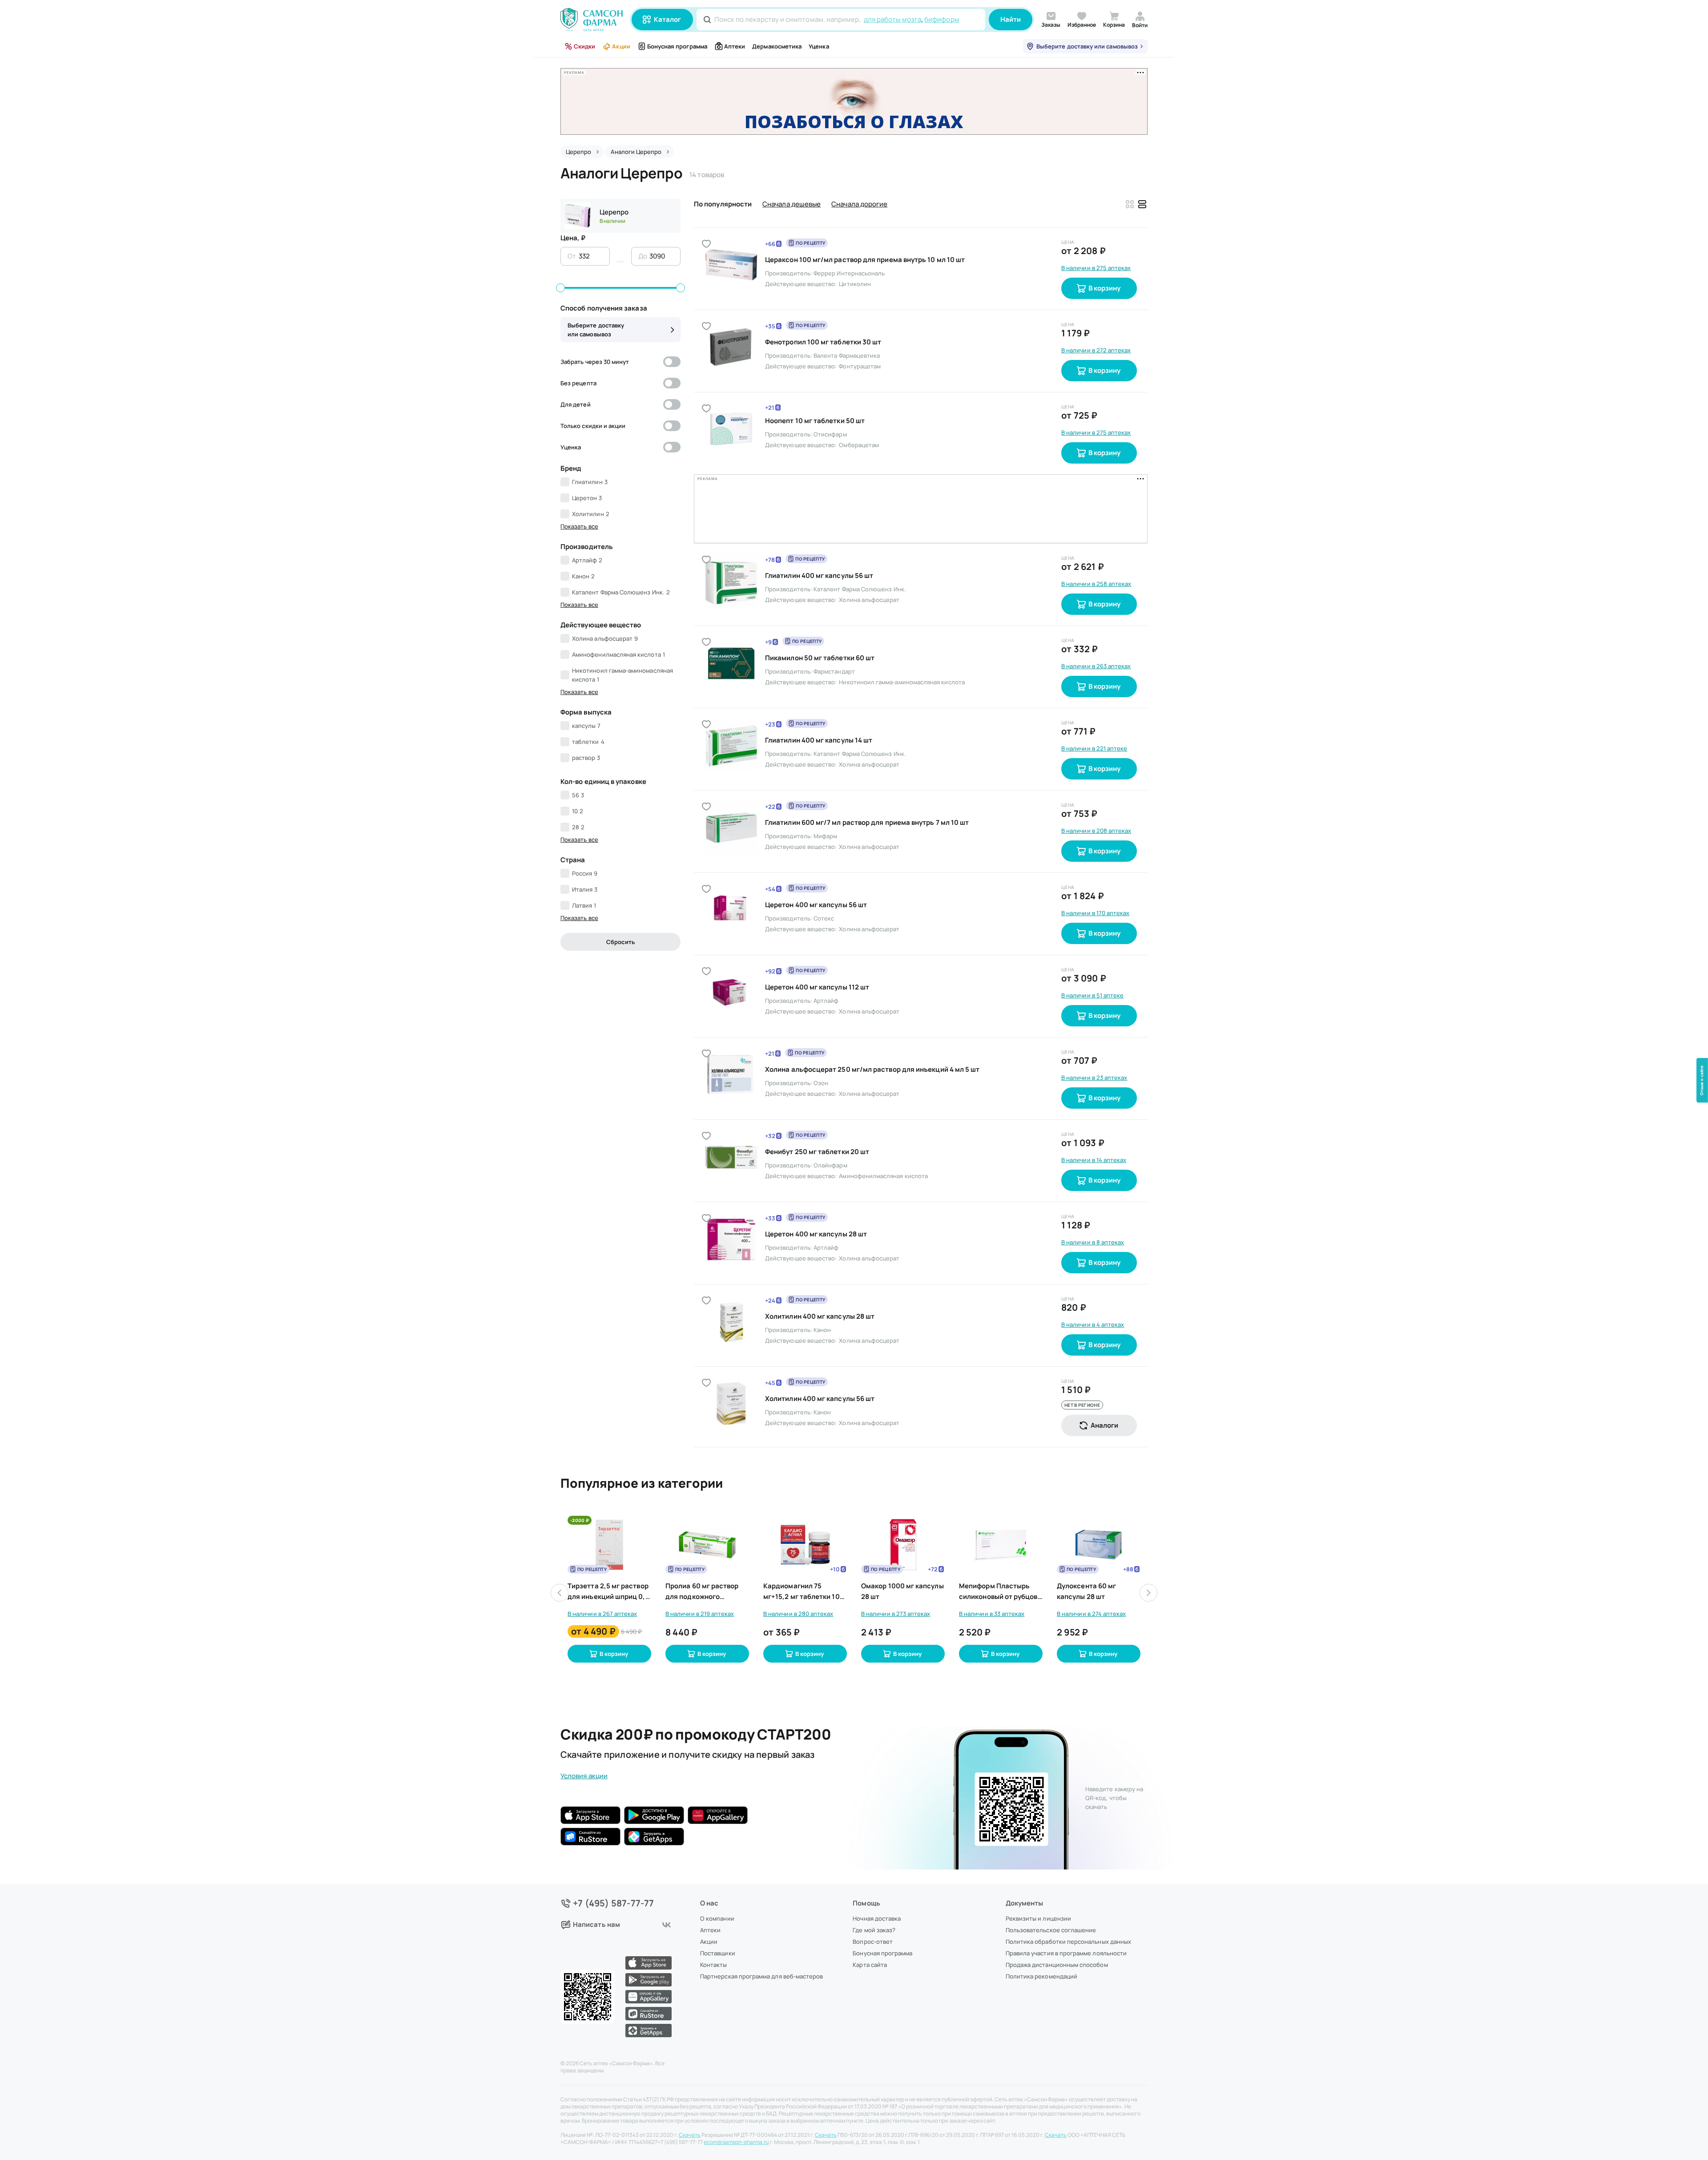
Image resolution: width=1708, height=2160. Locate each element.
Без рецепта (578, 383)
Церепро (614, 212)
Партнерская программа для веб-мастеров (761, 1976)
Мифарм (825, 767)
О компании (717, 1918)
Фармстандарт (834, 602)
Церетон (587, 498)
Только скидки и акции (593, 426)
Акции (621, 46)
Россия (585, 873)
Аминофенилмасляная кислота (618, 654)
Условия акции (584, 1707)
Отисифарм (830, 434)
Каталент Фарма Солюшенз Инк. (621, 592)
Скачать (690, 2135)
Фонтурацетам (860, 366)
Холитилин (591, 514)
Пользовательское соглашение (1051, 1930)
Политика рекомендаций (1041, 1976)
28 (578, 827)
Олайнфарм (830, 1096)
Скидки (584, 46)
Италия (585, 889)
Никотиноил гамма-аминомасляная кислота (622, 675)
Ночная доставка (877, 1918)
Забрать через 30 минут (595, 362)
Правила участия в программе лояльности (1066, 1953)
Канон (583, 576)
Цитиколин (855, 284)
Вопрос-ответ (873, 1942)
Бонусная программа (677, 46)
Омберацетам (859, 445)
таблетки (588, 742)
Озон (821, 1014)
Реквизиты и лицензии (1038, 1918)
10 (578, 811)
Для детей (576, 404)
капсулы (586, 726)
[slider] (560, 288)
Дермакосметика (777, 46)
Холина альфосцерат (605, 638)
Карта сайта (870, 1965)
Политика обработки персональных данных (1068, 1942)
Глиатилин (590, 482)
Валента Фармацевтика (847, 355)
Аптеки (735, 46)
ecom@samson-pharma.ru (736, 2142)
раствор (586, 758)
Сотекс (824, 849)
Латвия (584, 905)
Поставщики (718, 1953)
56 (578, 795)
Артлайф (587, 560)
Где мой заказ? (874, 1930)
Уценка (819, 46)
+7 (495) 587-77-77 (614, 1903)
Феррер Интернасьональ (849, 273)
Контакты (714, 1965)
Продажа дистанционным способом (1057, 1965)
